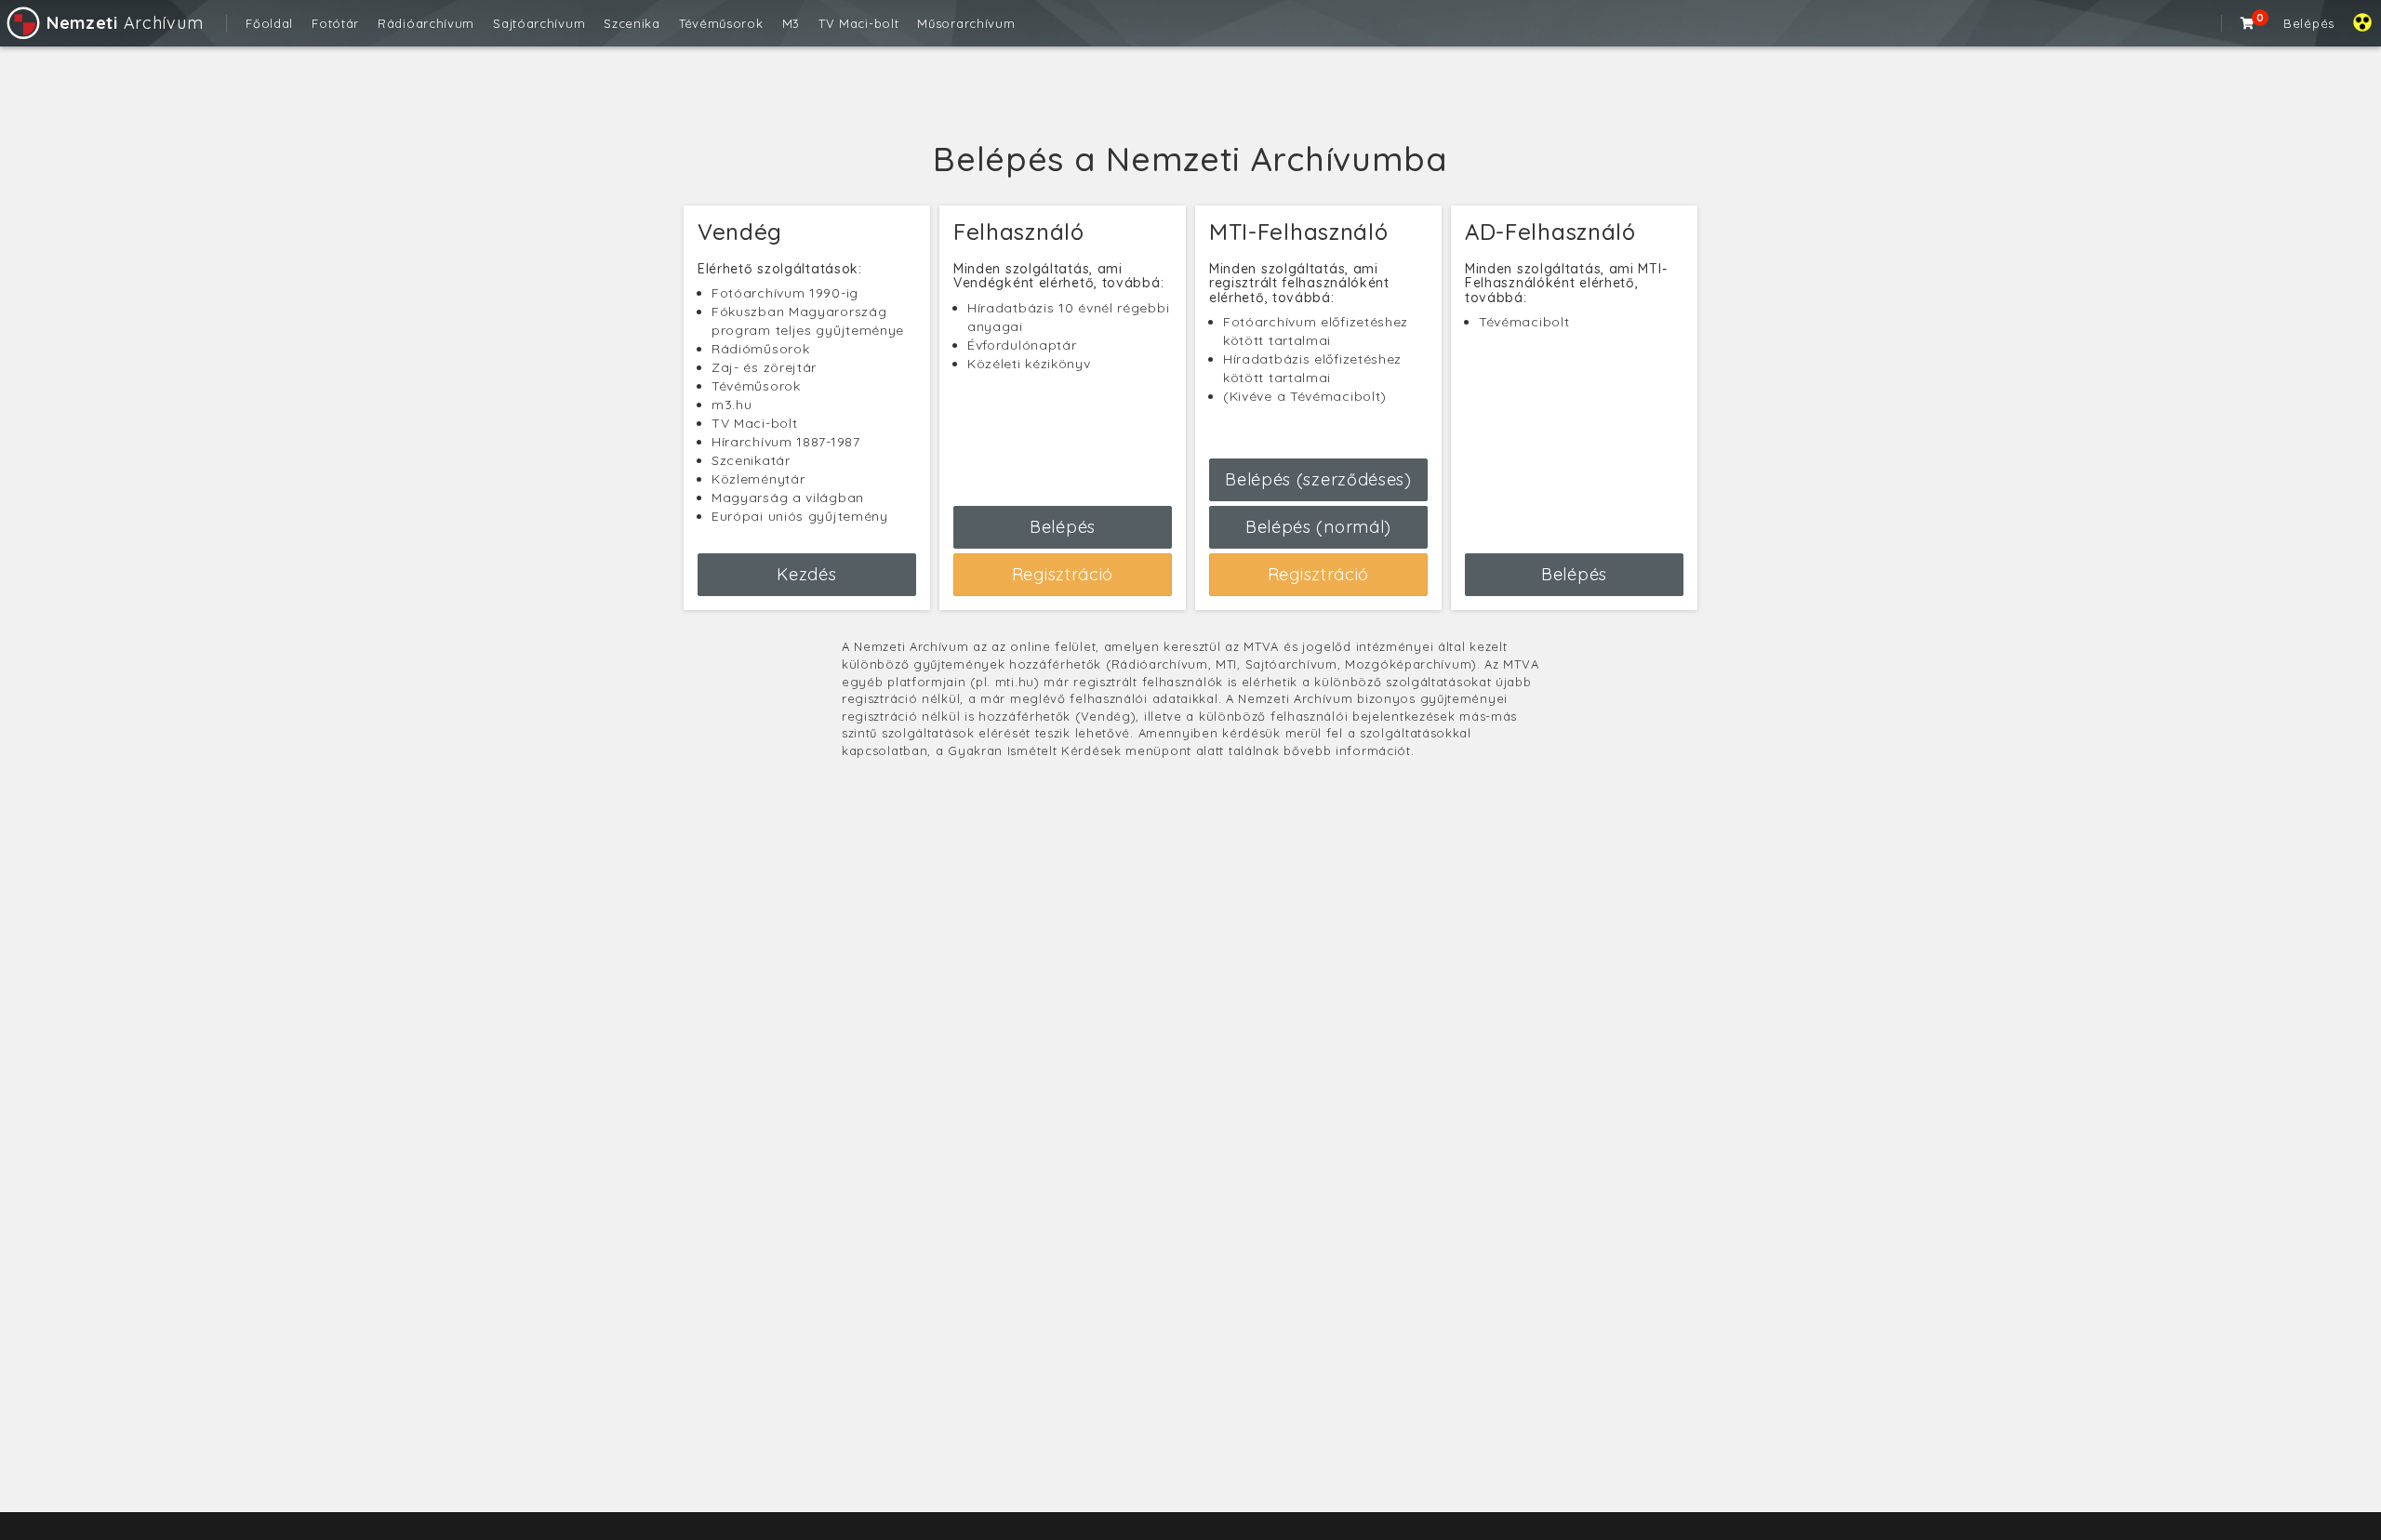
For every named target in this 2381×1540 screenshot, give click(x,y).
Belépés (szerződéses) (1318, 479)
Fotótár (335, 23)
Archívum (125, 23)
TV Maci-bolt (858, 23)
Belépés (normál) (1318, 527)
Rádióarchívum (426, 23)
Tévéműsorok (721, 23)
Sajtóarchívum (539, 23)
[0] (2248, 23)
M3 (791, 23)
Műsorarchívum (966, 23)
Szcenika (632, 23)
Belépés (2309, 23)
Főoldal (269, 23)
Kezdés (806, 574)
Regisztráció (1063, 574)
